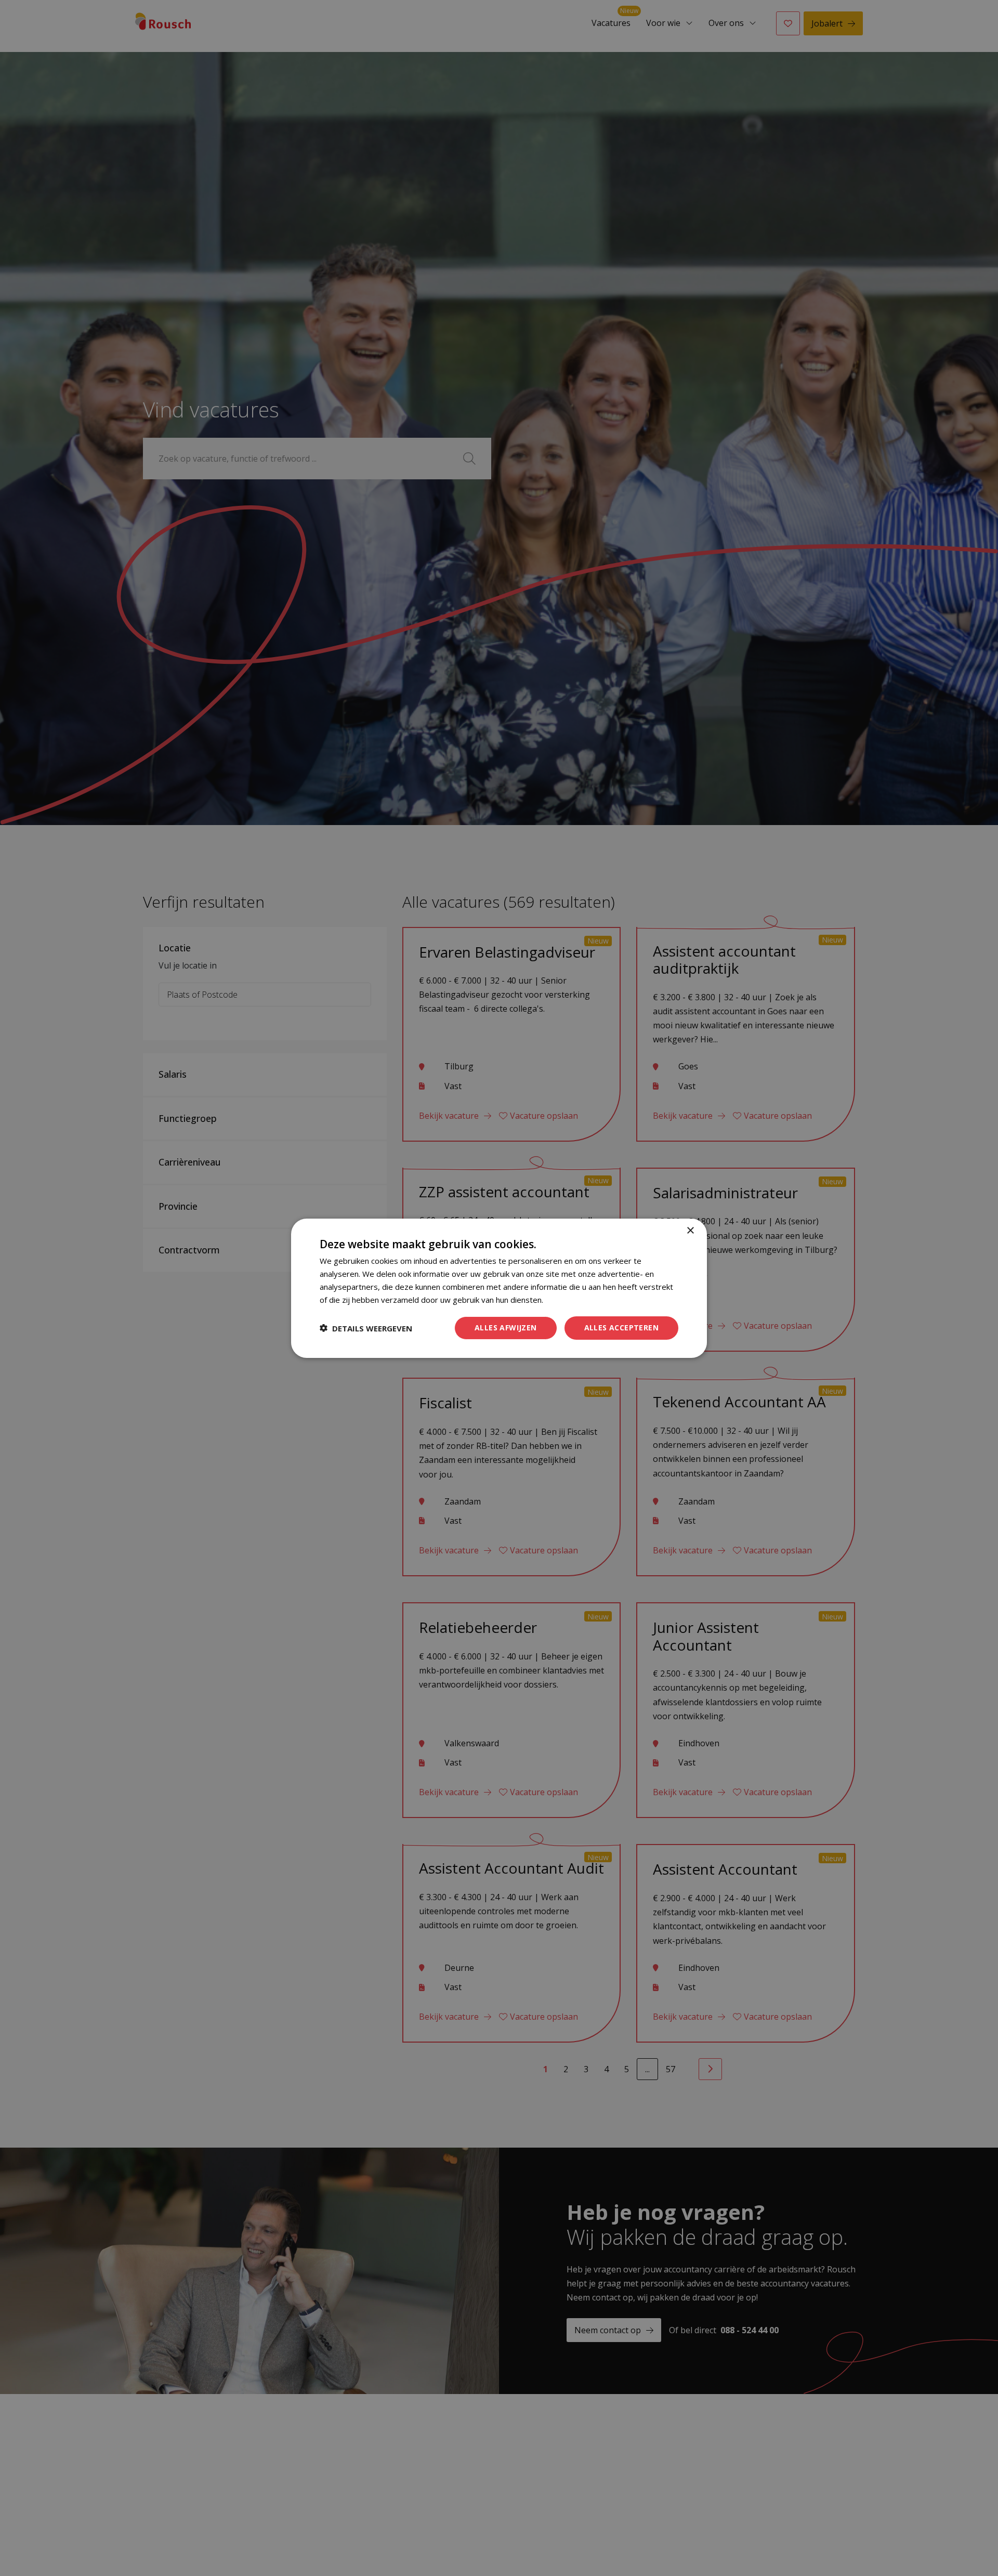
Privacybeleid (568, 1299)
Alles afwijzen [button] (506, 1328)
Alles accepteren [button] (621, 1328)
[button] (366, 1328)
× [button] (690, 1230)
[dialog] (499, 1288)
